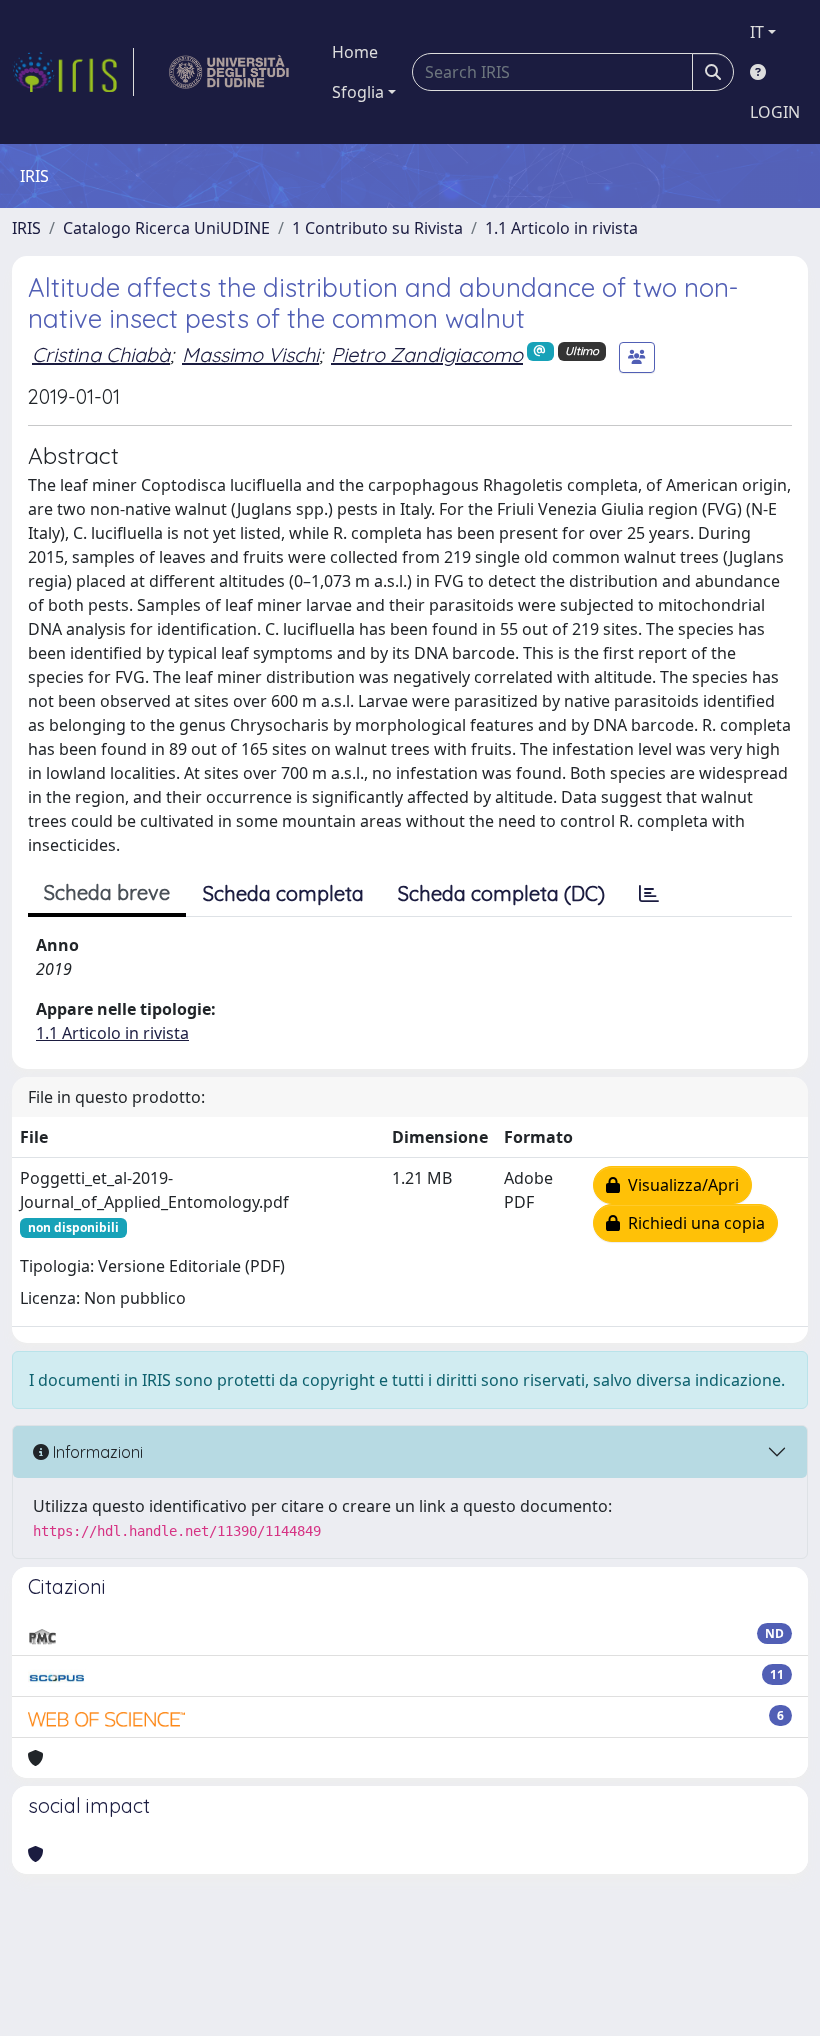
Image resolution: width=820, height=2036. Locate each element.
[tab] (649, 894)
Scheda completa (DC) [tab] (501, 893)
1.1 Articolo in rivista (561, 228)
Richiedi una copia (692, 1223)
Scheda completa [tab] (283, 893)
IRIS (26, 228)
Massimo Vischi (250, 354)
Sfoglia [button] (358, 92)
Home (355, 52)
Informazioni (96, 1452)
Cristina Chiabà (101, 354)
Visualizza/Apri (679, 1185)
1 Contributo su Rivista (377, 228)
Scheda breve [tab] (107, 892)
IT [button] (757, 32)
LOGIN (775, 112)
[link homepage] (73, 72)
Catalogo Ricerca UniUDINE (166, 228)
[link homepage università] (229, 72)
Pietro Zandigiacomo (427, 354)
